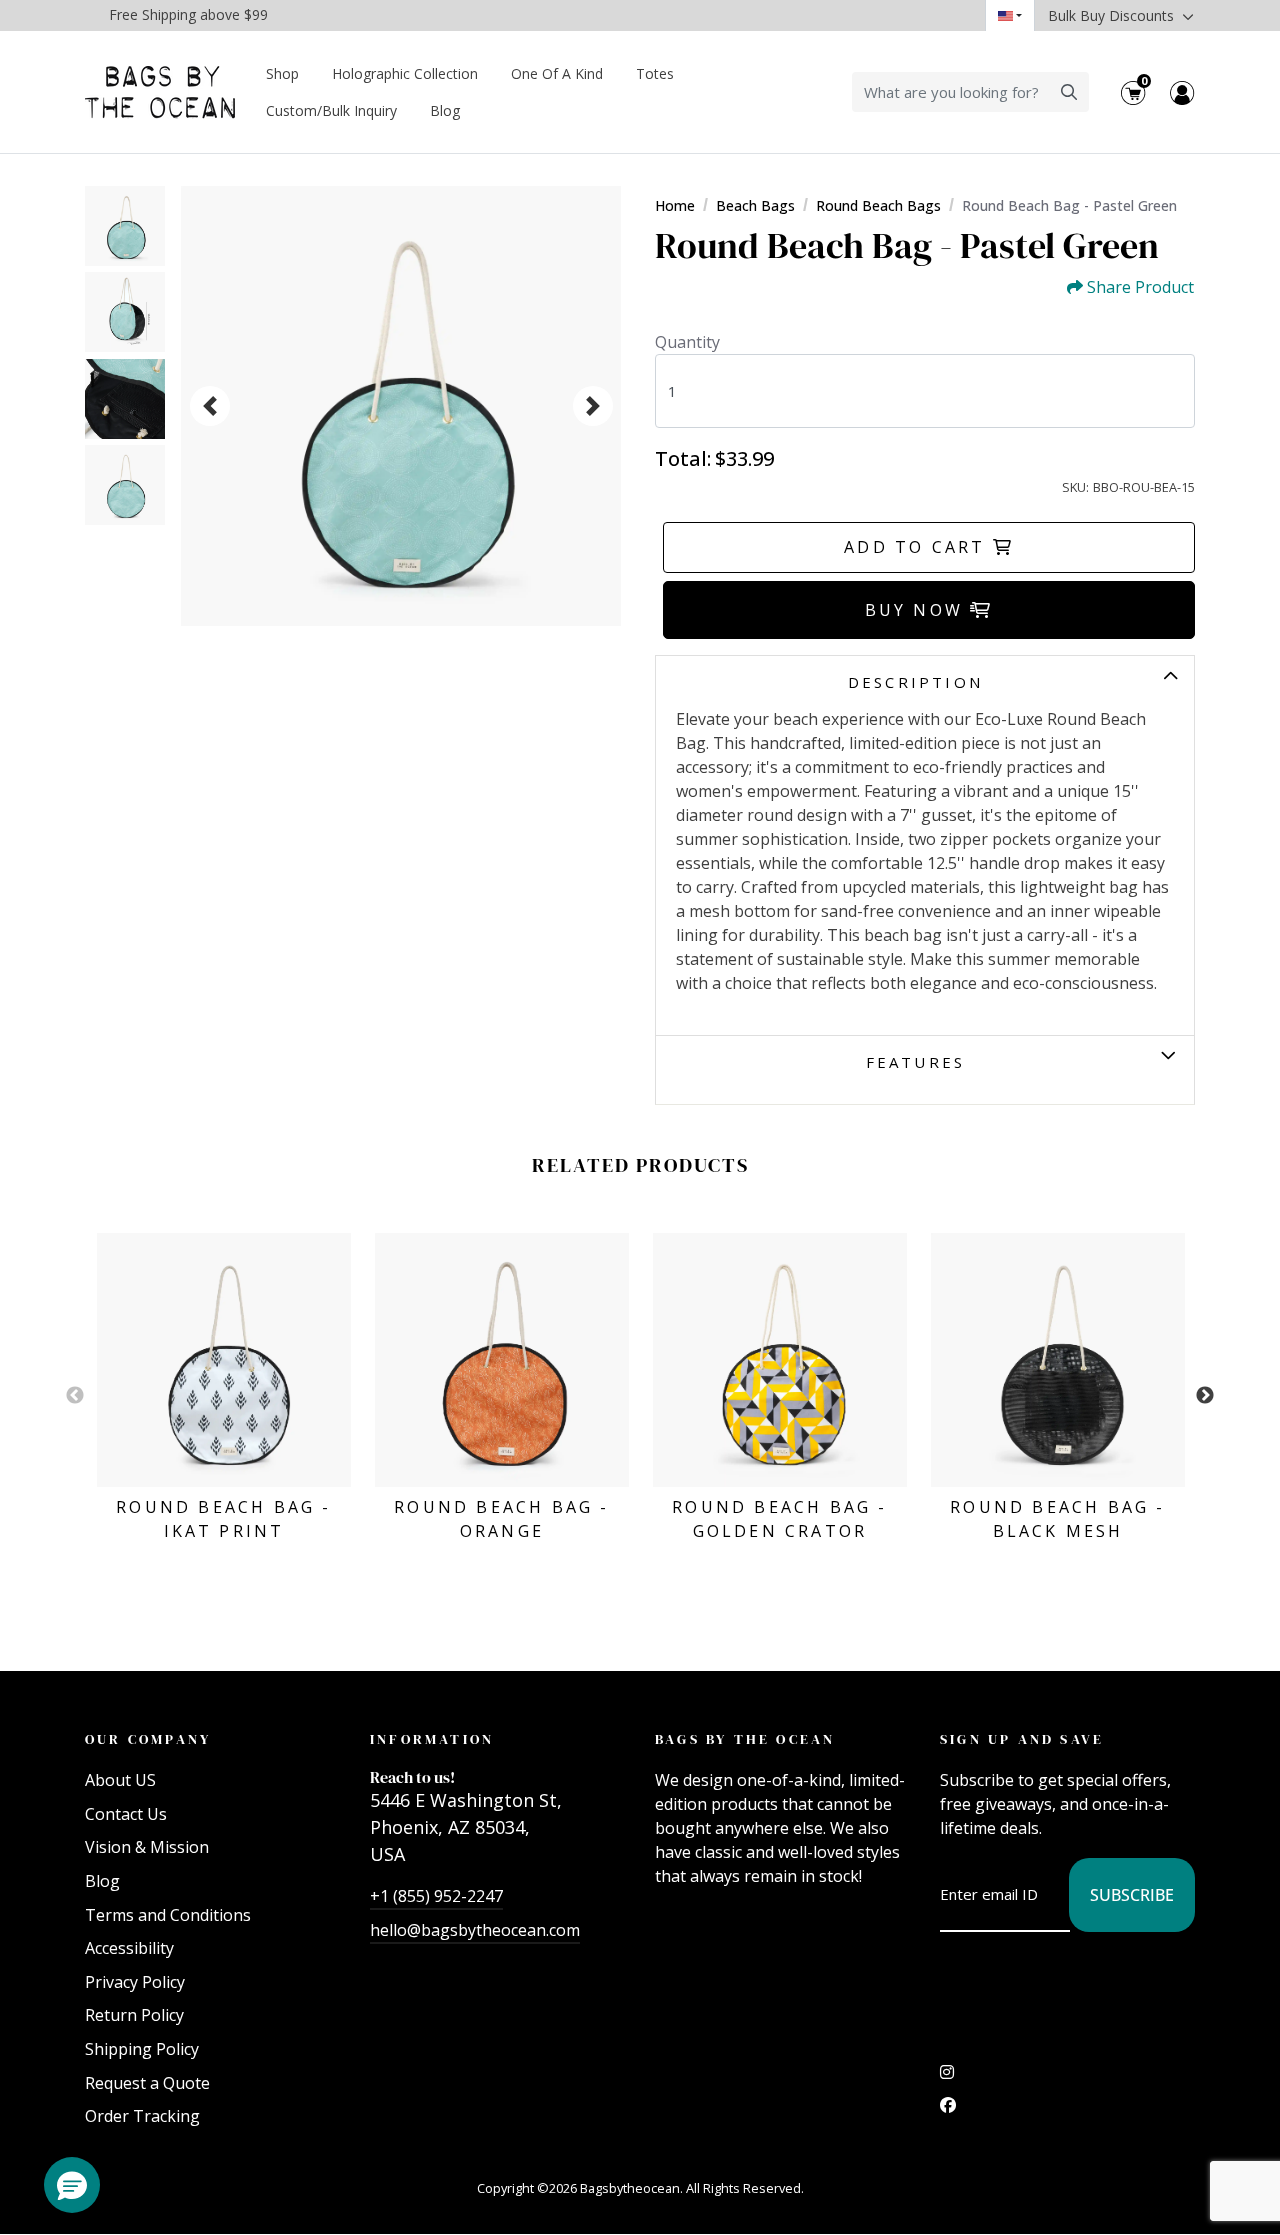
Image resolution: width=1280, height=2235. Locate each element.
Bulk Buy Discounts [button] (1113, 15)
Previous (75, 1396)
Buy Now (918, 610)
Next (1205, 1396)
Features (916, 1062)
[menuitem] (283, 73)
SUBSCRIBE (1132, 1895)
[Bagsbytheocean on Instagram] (947, 2077)
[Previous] (210, 406)
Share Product (1140, 287)
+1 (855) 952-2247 (436, 1896)
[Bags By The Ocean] (160, 92)
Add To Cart (918, 547)
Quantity (687, 342)
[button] (72, 2185)
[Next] (593, 406)
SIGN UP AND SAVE (1022, 1739)
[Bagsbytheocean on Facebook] (948, 2110)
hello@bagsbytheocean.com (475, 1930)
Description (915, 682)
